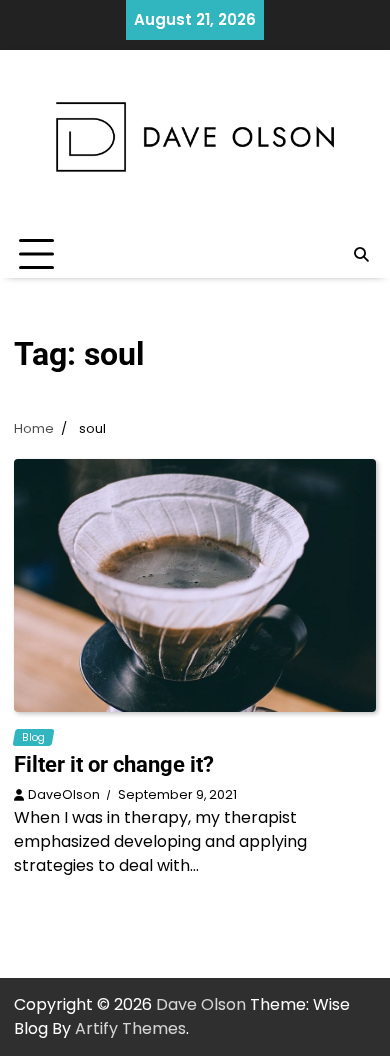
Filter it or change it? (114, 764)
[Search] (361, 255)
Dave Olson (201, 1004)
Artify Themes (130, 1028)
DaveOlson (64, 794)
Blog (33, 737)
